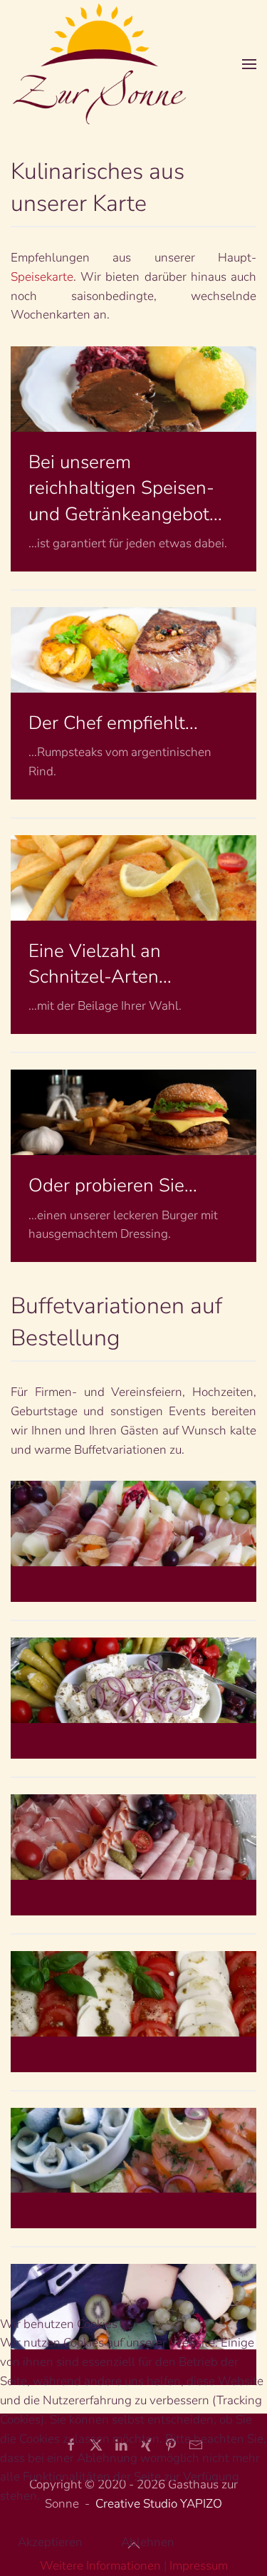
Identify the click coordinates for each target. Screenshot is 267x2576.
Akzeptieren (50, 2542)
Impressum (199, 2566)
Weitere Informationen (100, 2566)
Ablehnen (148, 2542)
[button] (249, 64)
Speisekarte (42, 277)
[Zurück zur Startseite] (100, 64)
